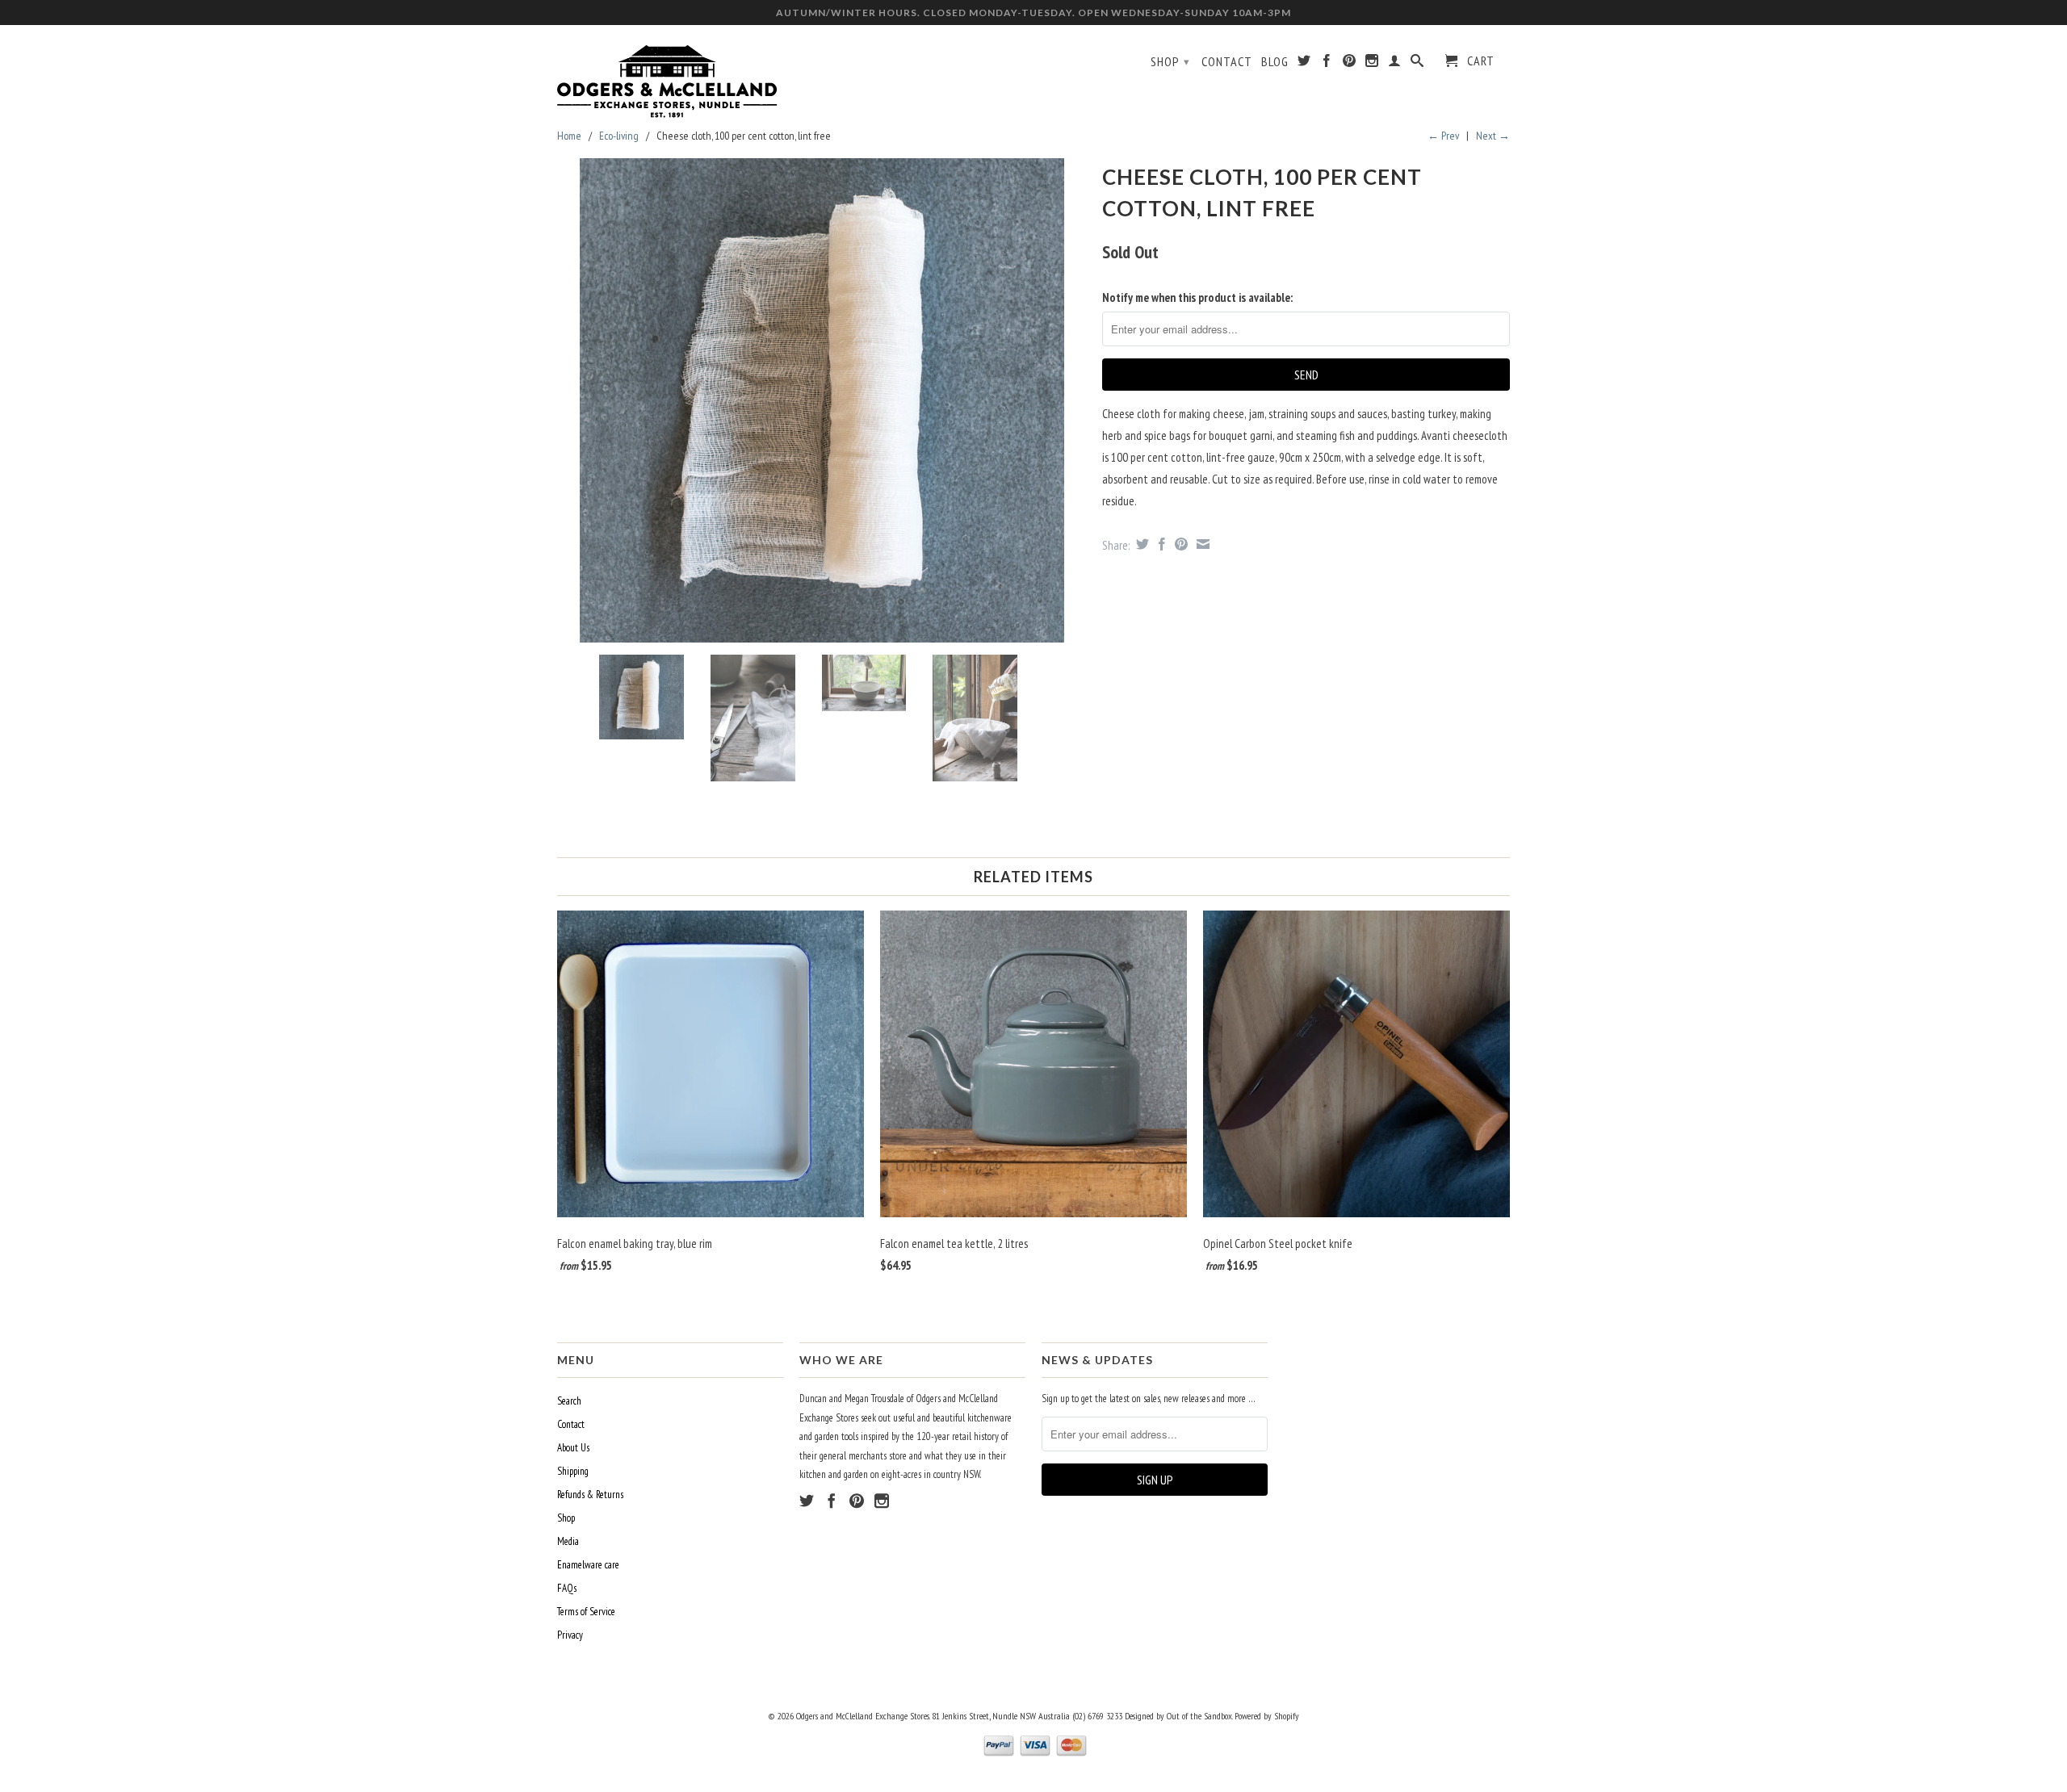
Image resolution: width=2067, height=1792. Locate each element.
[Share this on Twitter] (1140, 544)
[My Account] (1395, 64)
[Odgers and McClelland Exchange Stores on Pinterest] (1350, 64)
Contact (1227, 62)
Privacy (570, 1635)
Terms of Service (586, 1612)
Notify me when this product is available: (1197, 297)
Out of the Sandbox (1199, 1716)
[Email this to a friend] (1201, 544)
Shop (1170, 61)
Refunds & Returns (590, 1495)
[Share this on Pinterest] (1179, 544)
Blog (1275, 62)
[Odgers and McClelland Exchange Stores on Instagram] (1372, 64)
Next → (1493, 136)
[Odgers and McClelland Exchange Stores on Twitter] (1304, 64)
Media (568, 1541)
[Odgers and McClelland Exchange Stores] (670, 77)
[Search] (1417, 64)
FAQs (567, 1588)
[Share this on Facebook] (1160, 544)
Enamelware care (588, 1565)
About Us (573, 1448)
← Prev (1443, 136)
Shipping (573, 1471)
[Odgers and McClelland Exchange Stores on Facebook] (1327, 64)
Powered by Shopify (1267, 1716)
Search (569, 1401)
